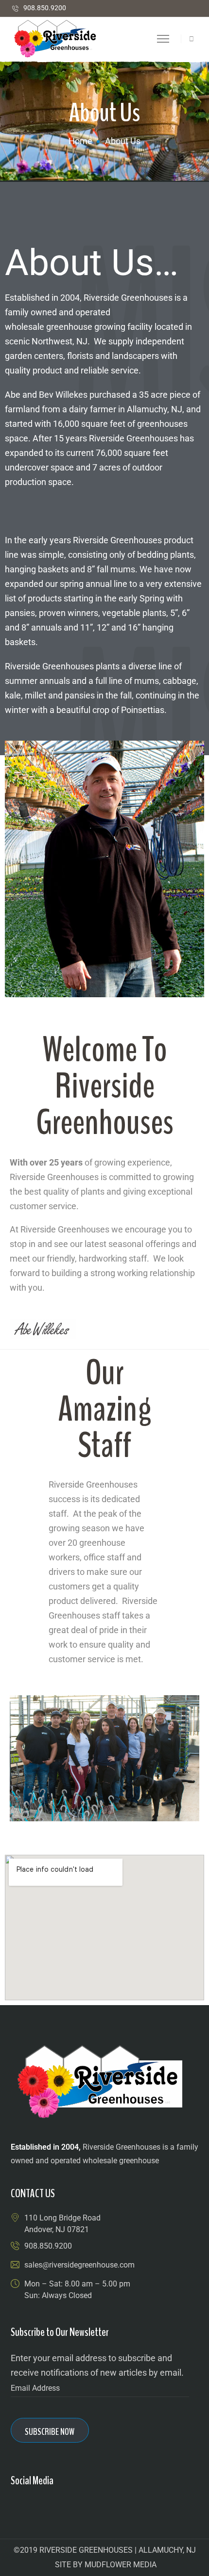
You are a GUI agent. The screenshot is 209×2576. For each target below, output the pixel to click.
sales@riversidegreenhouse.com (79, 2265)
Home (80, 141)
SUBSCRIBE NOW (50, 2432)
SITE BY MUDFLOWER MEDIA (106, 2565)
